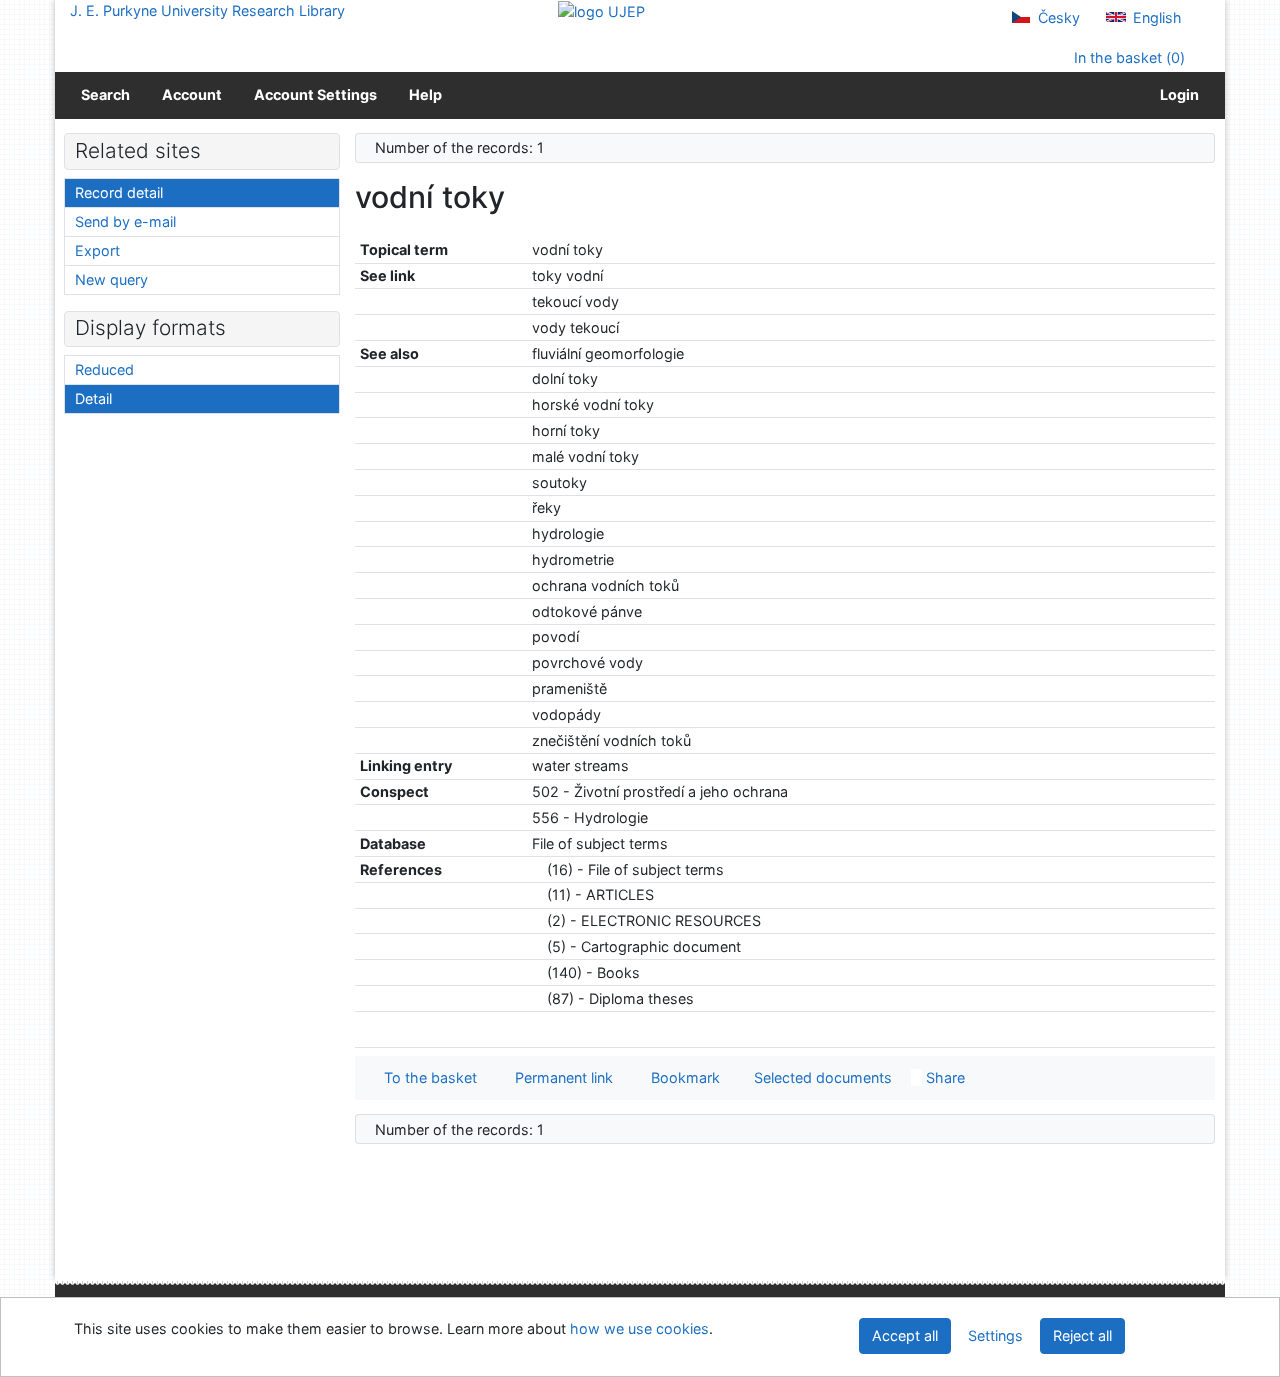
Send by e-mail (125, 221)
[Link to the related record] (537, 869)
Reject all (1082, 1335)
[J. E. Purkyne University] (601, 10)
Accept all (905, 1335)
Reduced (104, 369)
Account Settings (315, 94)
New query (111, 279)
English (1155, 17)
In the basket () (1127, 57)
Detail (93, 398)
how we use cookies (639, 1328)
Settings (995, 1335)
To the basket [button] (426, 1077)
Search (105, 94)
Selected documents (821, 1077)
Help (425, 94)
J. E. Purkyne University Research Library (207, 10)
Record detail (119, 192)
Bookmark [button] (681, 1077)
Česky (1057, 17)
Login (1176, 94)
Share (943, 1077)
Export (97, 250)
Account (192, 94)
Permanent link (560, 1077)
